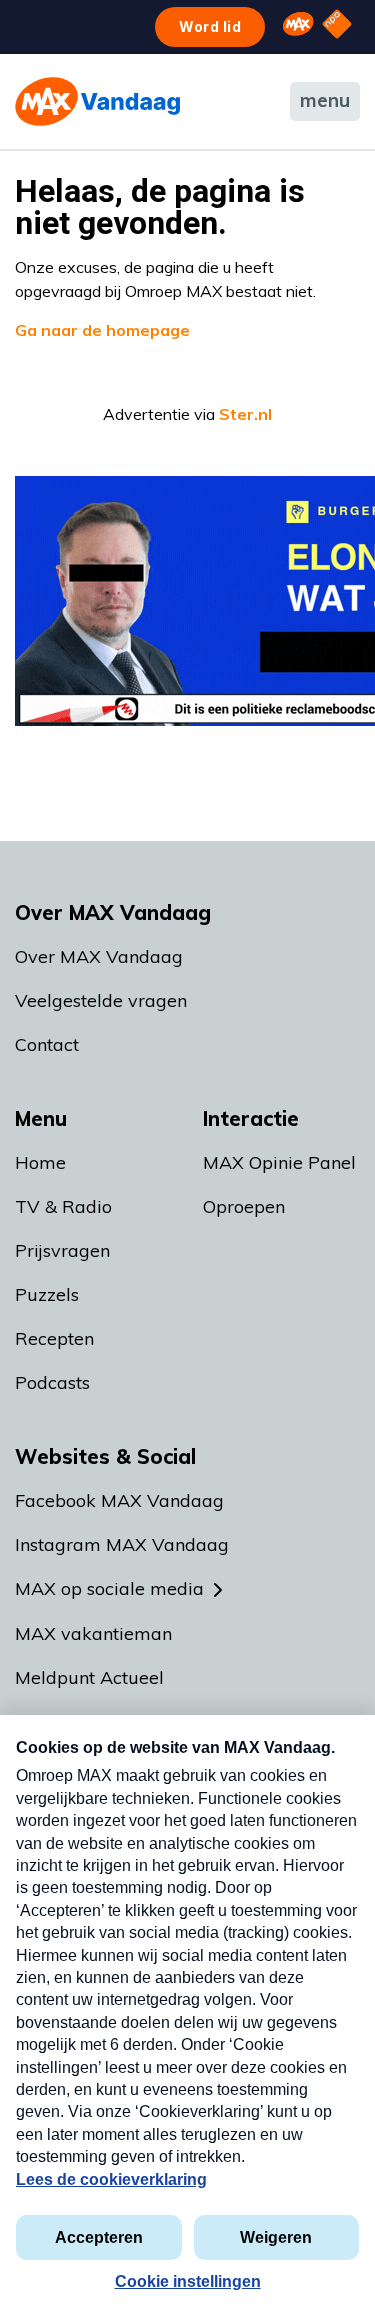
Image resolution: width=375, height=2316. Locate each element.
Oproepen (244, 1206)
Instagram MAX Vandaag (122, 1544)
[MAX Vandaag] (97, 101)
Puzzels (47, 1294)
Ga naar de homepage (102, 330)
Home (40, 1162)
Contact (47, 1044)
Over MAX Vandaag (99, 956)
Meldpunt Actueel (89, 1677)
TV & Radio (63, 1206)
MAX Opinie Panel (279, 1162)
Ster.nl (245, 414)
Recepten (54, 1338)
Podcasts (52, 1382)
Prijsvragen (62, 1250)
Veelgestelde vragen (101, 1000)
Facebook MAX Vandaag (119, 1500)
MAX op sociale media (109, 1588)
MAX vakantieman (93, 1633)
